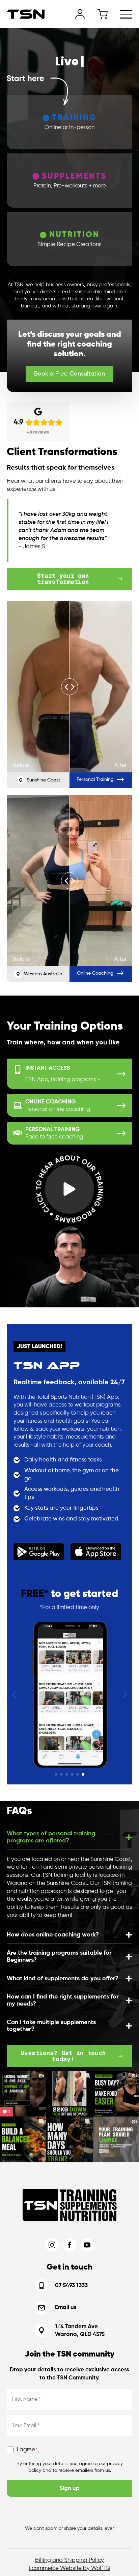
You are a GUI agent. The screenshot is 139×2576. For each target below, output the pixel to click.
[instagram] (52, 2245)
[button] (14, 1695)
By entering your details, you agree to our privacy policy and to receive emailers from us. (70, 2467)
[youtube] (87, 2245)
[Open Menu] (126, 14)
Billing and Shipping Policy (69, 2560)
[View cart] (103, 14)
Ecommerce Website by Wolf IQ (69, 2568)
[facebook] (69, 2245)
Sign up (69, 2489)
